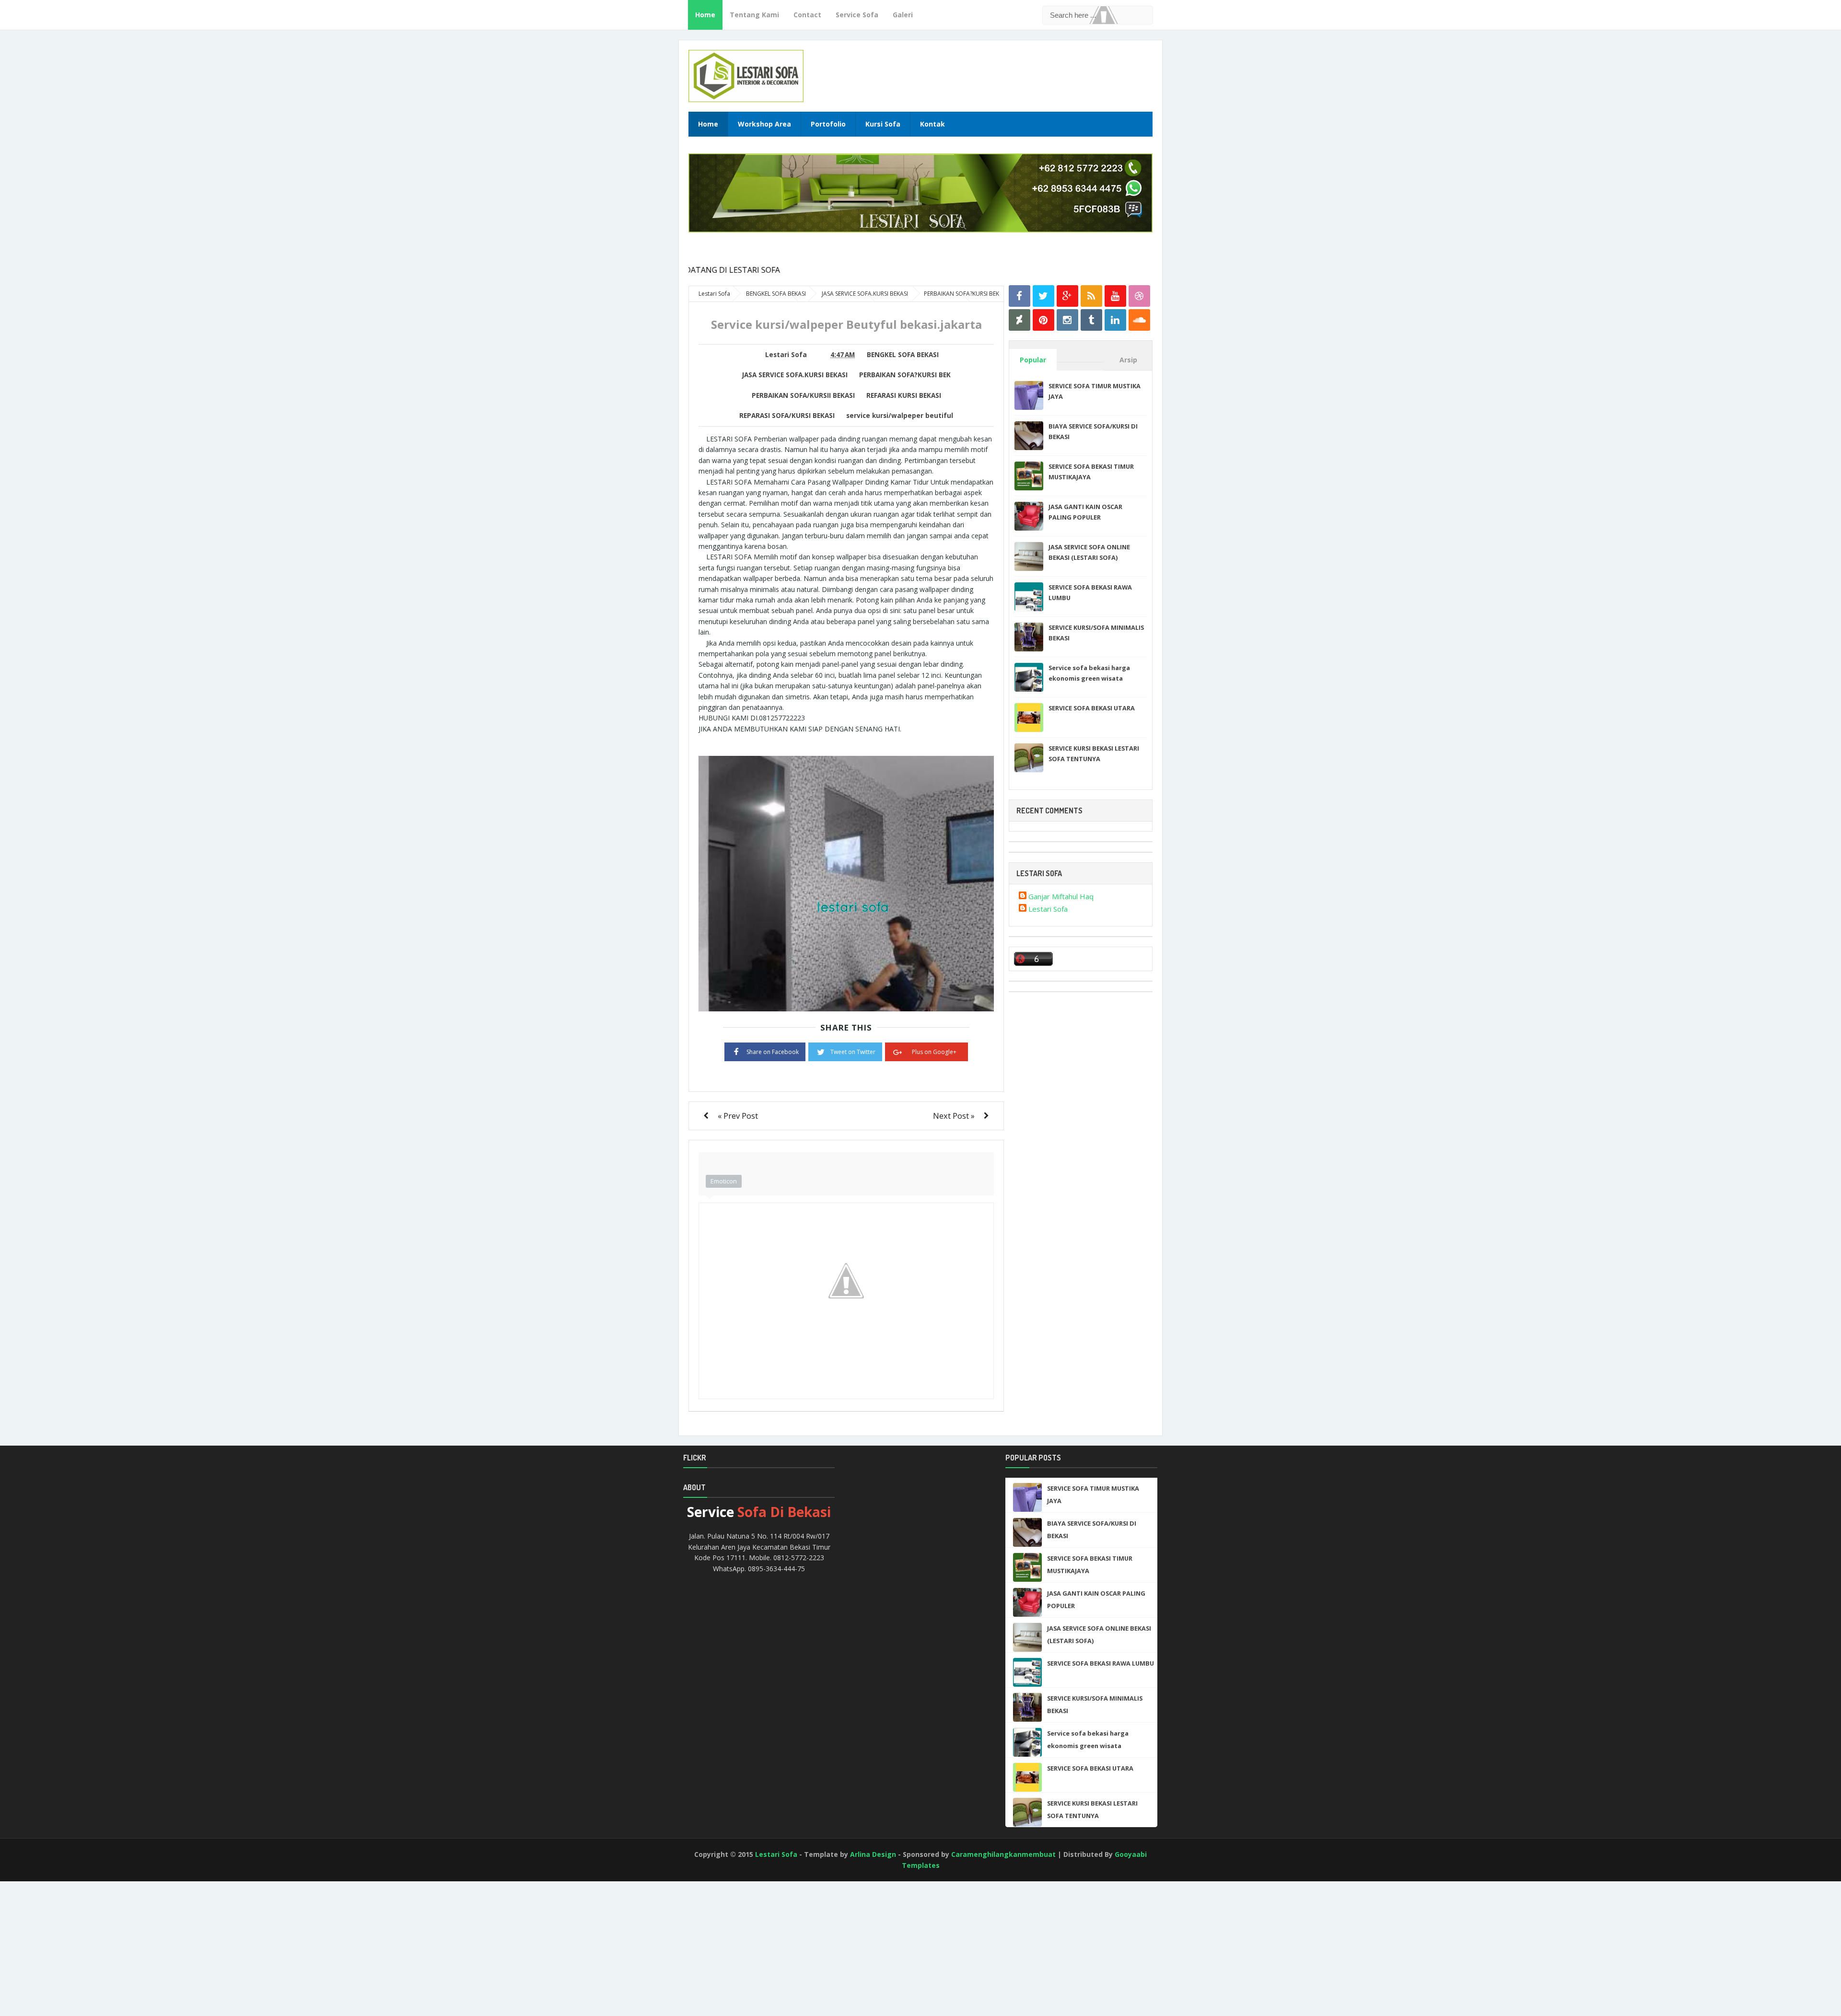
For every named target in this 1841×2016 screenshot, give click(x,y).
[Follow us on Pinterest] (1043, 320)
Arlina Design (873, 1854)
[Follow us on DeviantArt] (1020, 320)
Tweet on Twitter (853, 1052)
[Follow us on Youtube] (1115, 296)
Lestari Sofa (1048, 909)
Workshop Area (764, 124)
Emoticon (724, 1181)
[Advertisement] (43, 1960)
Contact (807, 15)
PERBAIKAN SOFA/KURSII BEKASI (803, 395)
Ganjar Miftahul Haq (1061, 896)
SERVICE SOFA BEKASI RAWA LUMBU (1101, 1663)
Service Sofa (857, 15)
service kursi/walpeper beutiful (900, 416)
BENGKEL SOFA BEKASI (903, 355)
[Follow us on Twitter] (1043, 296)
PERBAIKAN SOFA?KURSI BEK (905, 375)
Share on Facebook (773, 1052)
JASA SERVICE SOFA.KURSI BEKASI (795, 375)
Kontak (932, 124)
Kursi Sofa (883, 124)
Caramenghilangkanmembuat (1003, 1854)
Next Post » (954, 1116)
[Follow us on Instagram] (1067, 320)
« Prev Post (738, 1116)
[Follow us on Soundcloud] (1139, 320)
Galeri (903, 15)
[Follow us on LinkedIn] (1115, 320)
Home (705, 15)
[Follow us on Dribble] (1139, 296)
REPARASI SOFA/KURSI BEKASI (787, 416)
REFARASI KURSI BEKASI (904, 395)
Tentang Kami (754, 15)
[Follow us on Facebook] (1020, 296)
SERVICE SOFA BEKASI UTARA (1092, 708)
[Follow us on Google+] (1067, 296)
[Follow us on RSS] (1091, 296)
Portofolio (828, 124)
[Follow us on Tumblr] (1091, 320)
